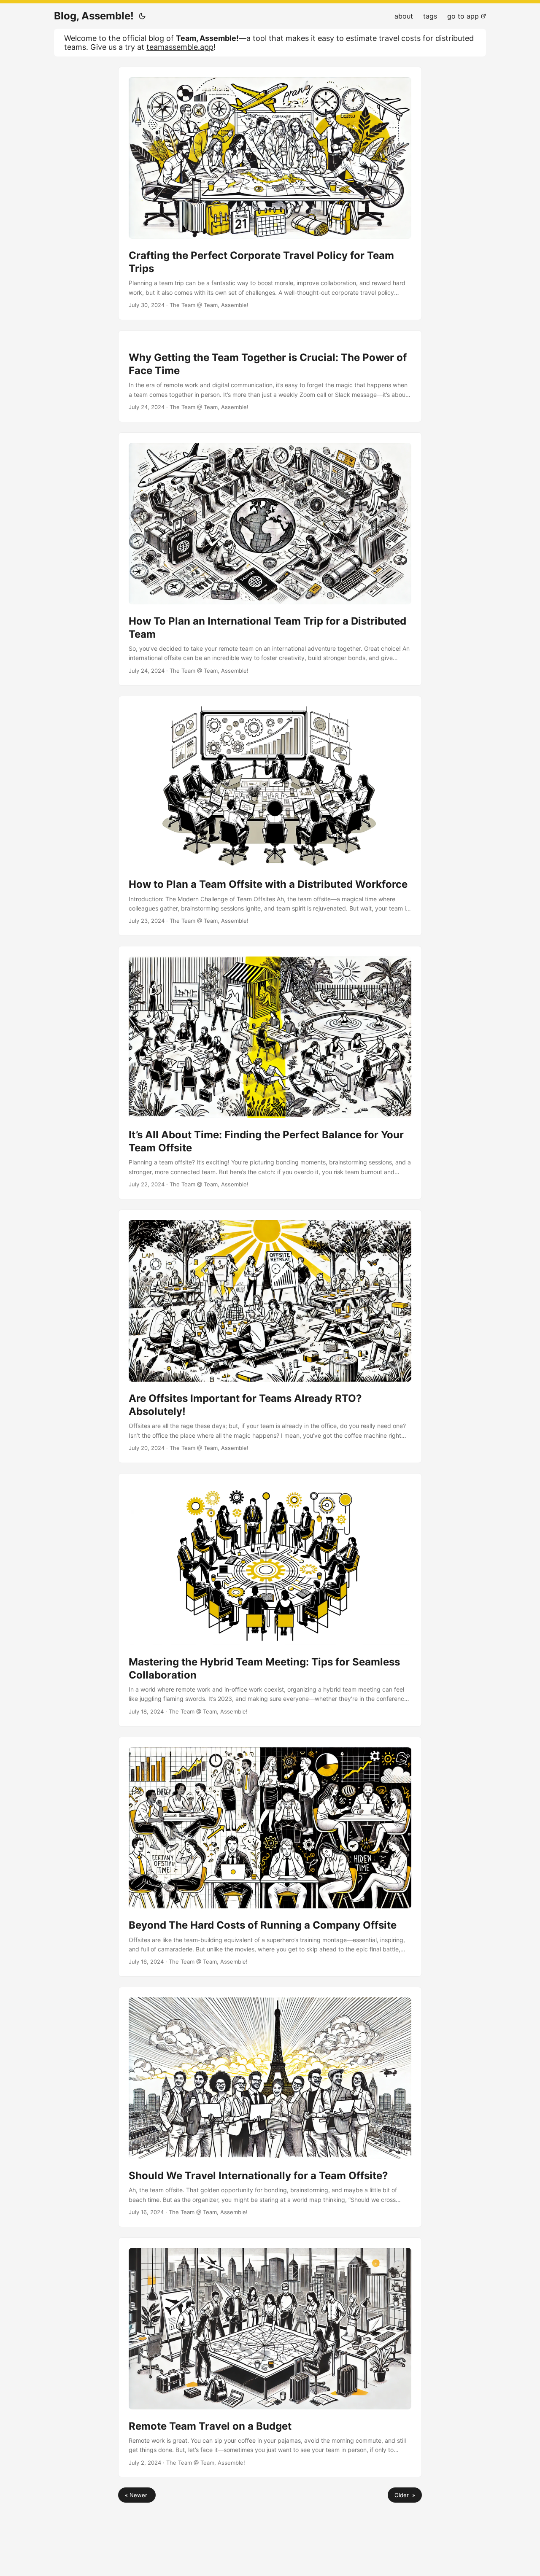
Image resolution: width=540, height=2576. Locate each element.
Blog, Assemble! (94, 16)
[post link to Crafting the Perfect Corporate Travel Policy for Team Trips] (270, 193)
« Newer (137, 2495)
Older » (405, 2495)
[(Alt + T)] (142, 16)
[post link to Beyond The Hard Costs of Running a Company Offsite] (270, 1857)
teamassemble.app (180, 47)
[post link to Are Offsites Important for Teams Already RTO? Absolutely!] (270, 1336)
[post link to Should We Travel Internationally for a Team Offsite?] (270, 2107)
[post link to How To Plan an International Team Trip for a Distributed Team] (270, 559)
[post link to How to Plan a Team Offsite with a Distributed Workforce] (270, 816)
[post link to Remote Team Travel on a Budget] (270, 2358)
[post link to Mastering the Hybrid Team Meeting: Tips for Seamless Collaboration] (270, 1600)
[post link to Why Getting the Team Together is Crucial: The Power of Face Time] (270, 376)
